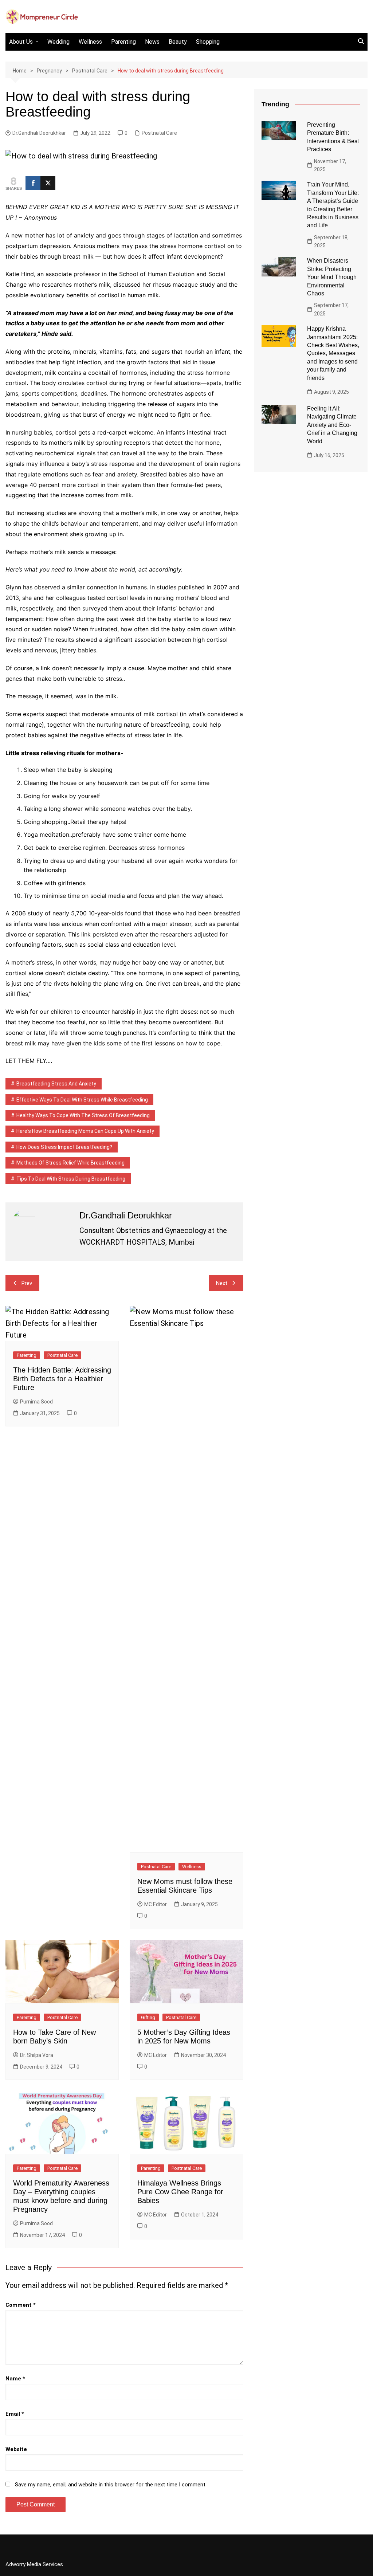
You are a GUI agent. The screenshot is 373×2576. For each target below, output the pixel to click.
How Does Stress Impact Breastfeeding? (64, 1147)
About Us (21, 42)
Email (15, 2414)
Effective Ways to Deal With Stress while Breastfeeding (82, 1100)
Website (16, 2449)
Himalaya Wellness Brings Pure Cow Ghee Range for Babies (180, 2192)
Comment (21, 2305)
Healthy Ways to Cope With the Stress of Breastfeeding (83, 1115)
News (152, 42)
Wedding (58, 42)
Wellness (90, 42)
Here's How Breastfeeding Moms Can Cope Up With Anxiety (85, 1131)
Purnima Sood (36, 1402)
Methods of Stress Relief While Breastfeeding (70, 1163)
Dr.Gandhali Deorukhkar (39, 133)
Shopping (208, 42)
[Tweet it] (48, 183)
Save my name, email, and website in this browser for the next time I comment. (111, 2485)
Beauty (178, 42)
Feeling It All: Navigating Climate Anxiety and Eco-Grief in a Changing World (332, 425)
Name (15, 2379)
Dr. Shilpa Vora (37, 2055)
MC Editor (156, 1904)
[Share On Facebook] (33, 183)
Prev (27, 1283)
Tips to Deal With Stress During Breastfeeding (71, 1179)
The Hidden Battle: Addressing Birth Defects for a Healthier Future (62, 1379)
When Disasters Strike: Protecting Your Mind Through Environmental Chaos (332, 277)
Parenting (123, 42)
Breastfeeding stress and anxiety (56, 1084)
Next (222, 1283)
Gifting (148, 2017)
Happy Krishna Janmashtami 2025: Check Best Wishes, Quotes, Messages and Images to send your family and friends (333, 353)
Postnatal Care (159, 133)
